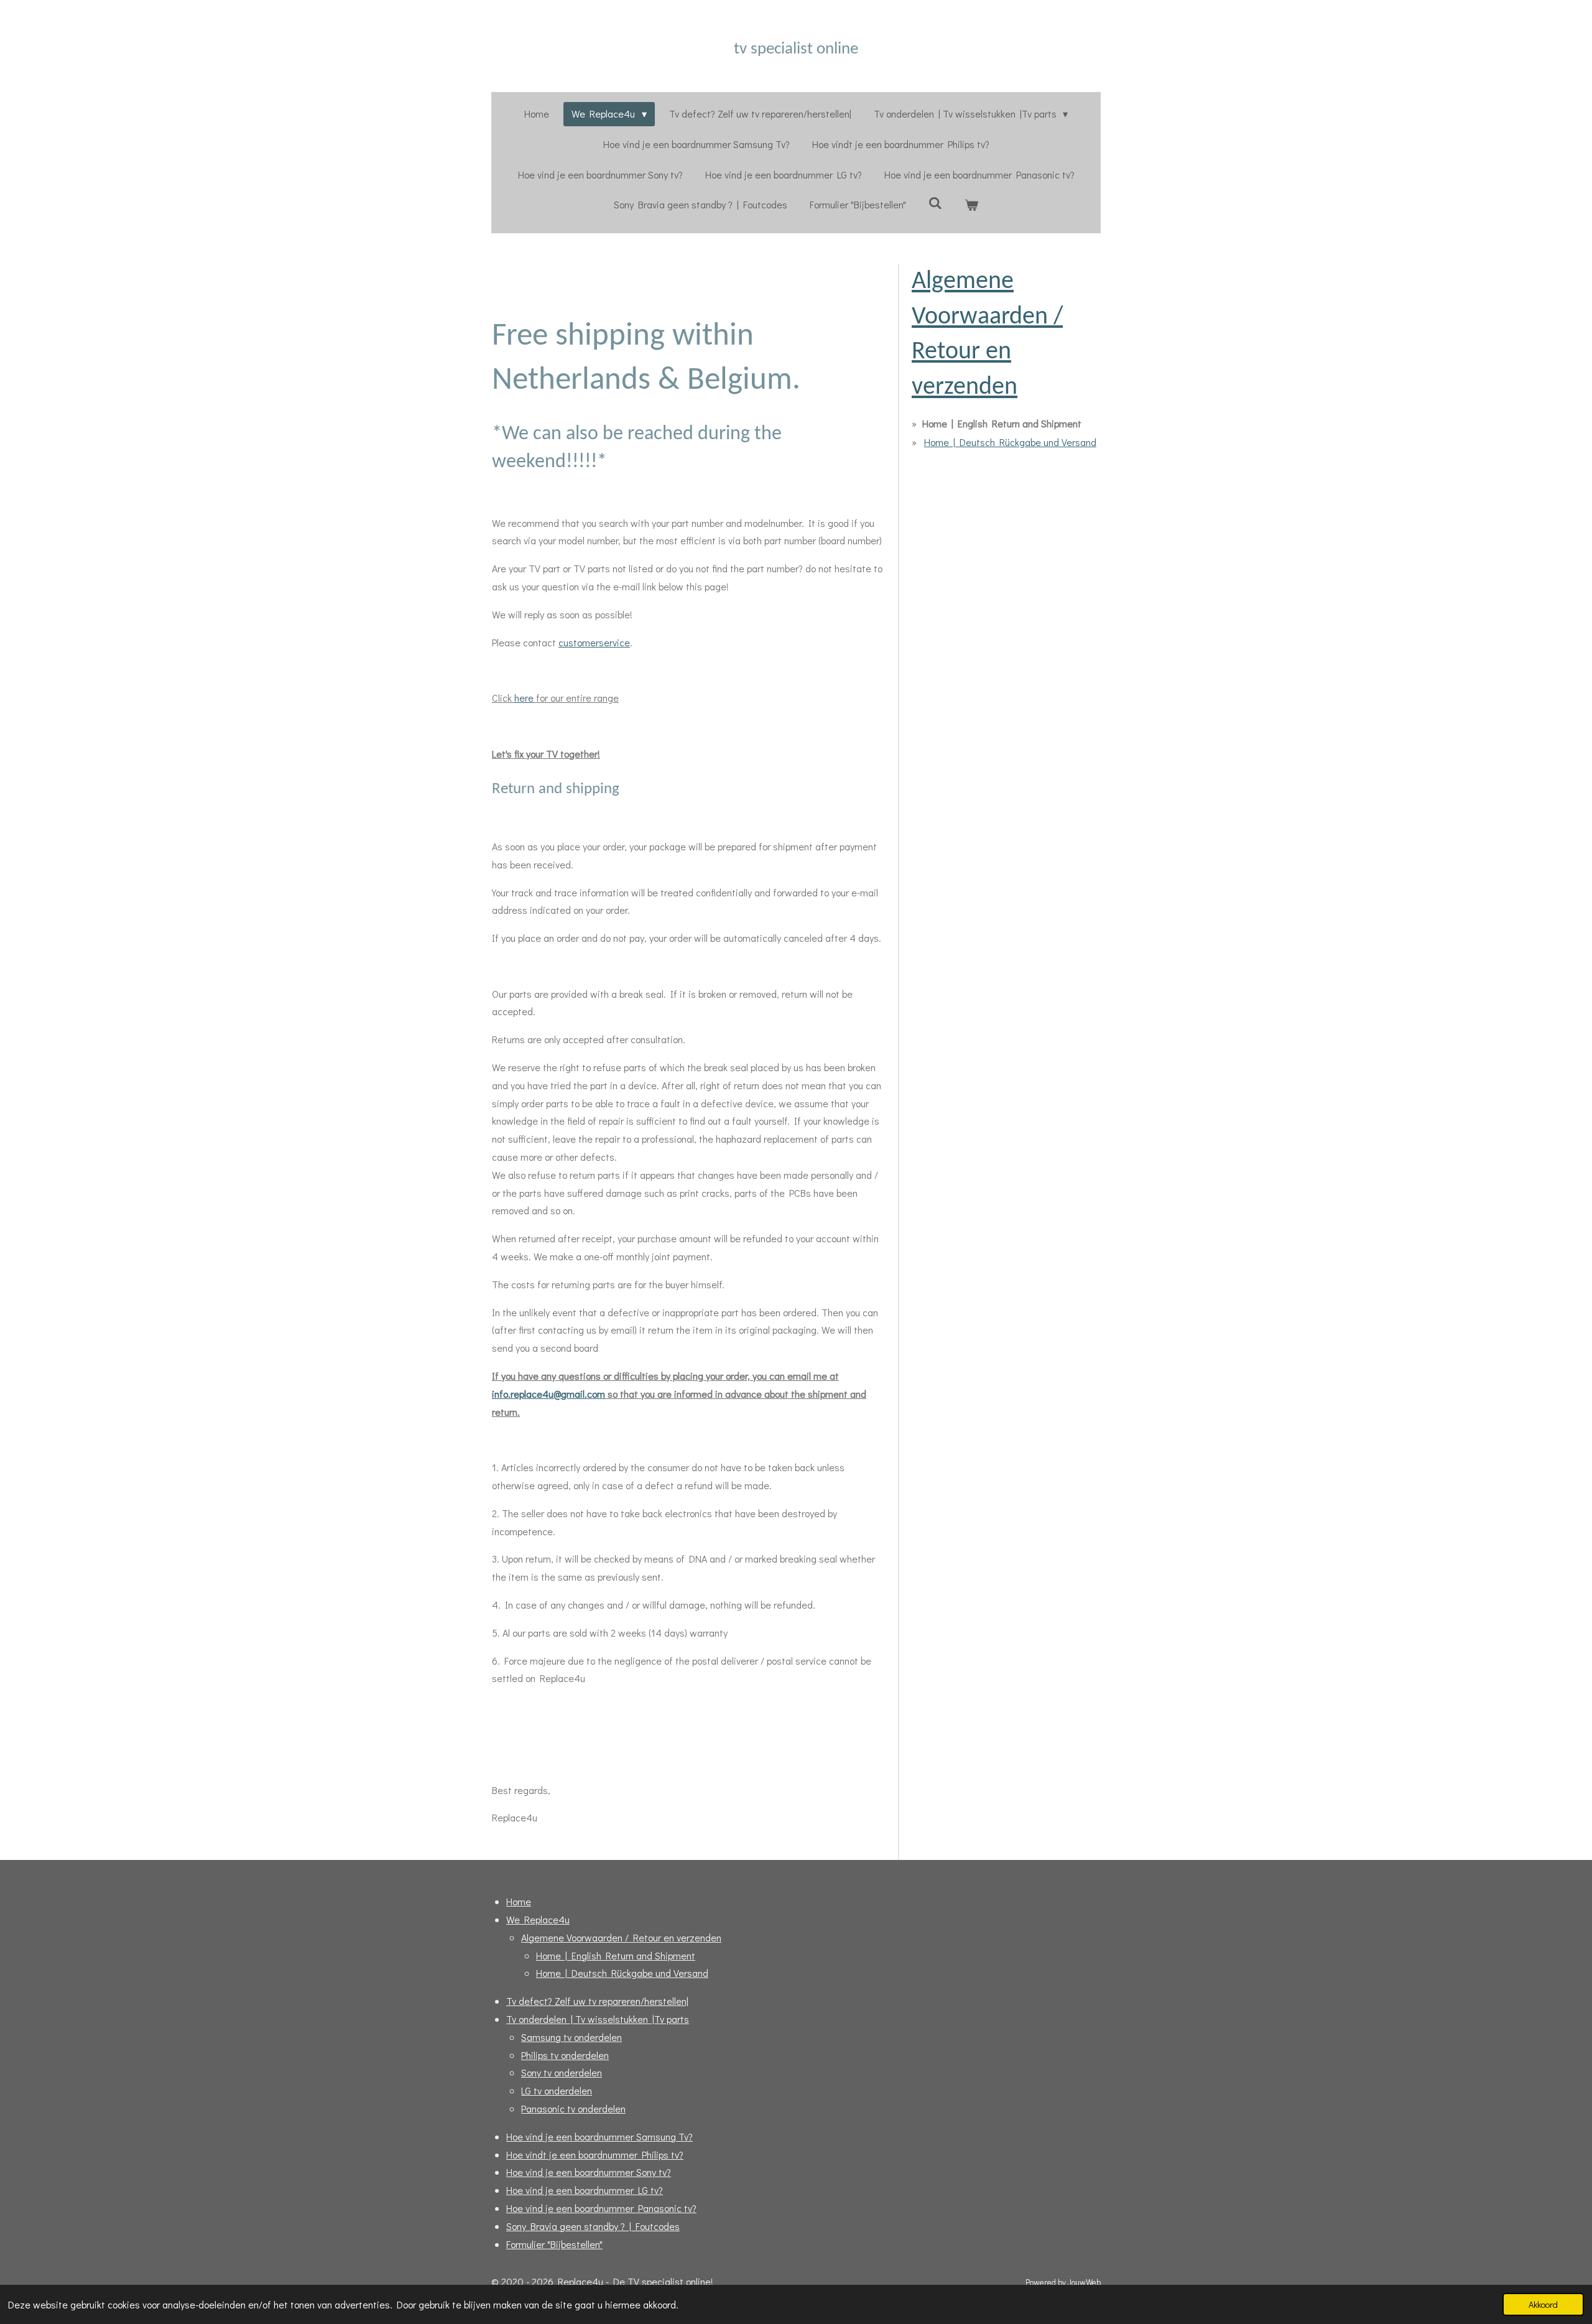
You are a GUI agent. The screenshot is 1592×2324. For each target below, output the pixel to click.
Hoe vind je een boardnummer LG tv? (585, 2190)
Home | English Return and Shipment (616, 1955)
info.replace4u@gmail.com (548, 1394)
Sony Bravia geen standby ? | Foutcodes (593, 2226)
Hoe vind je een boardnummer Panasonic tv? (601, 2208)
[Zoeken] (935, 202)
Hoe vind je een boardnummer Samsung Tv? (599, 2136)
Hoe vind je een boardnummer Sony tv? (589, 2172)
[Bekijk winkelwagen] (971, 205)
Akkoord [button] (1543, 2304)
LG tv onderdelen (557, 2090)
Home (519, 1901)
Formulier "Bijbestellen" (554, 2244)
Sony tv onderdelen (562, 2072)
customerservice (594, 642)
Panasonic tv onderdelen (573, 2108)
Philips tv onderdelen (565, 2055)
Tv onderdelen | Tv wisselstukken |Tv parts (598, 2019)
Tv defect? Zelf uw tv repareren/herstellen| (597, 2001)
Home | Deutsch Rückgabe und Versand (1010, 442)
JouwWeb (1084, 2282)
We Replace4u (538, 1919)
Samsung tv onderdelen (572, 2037)
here (524, 698)
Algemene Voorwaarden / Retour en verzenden (621, 1937)
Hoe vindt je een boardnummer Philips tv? (595, 2154)
